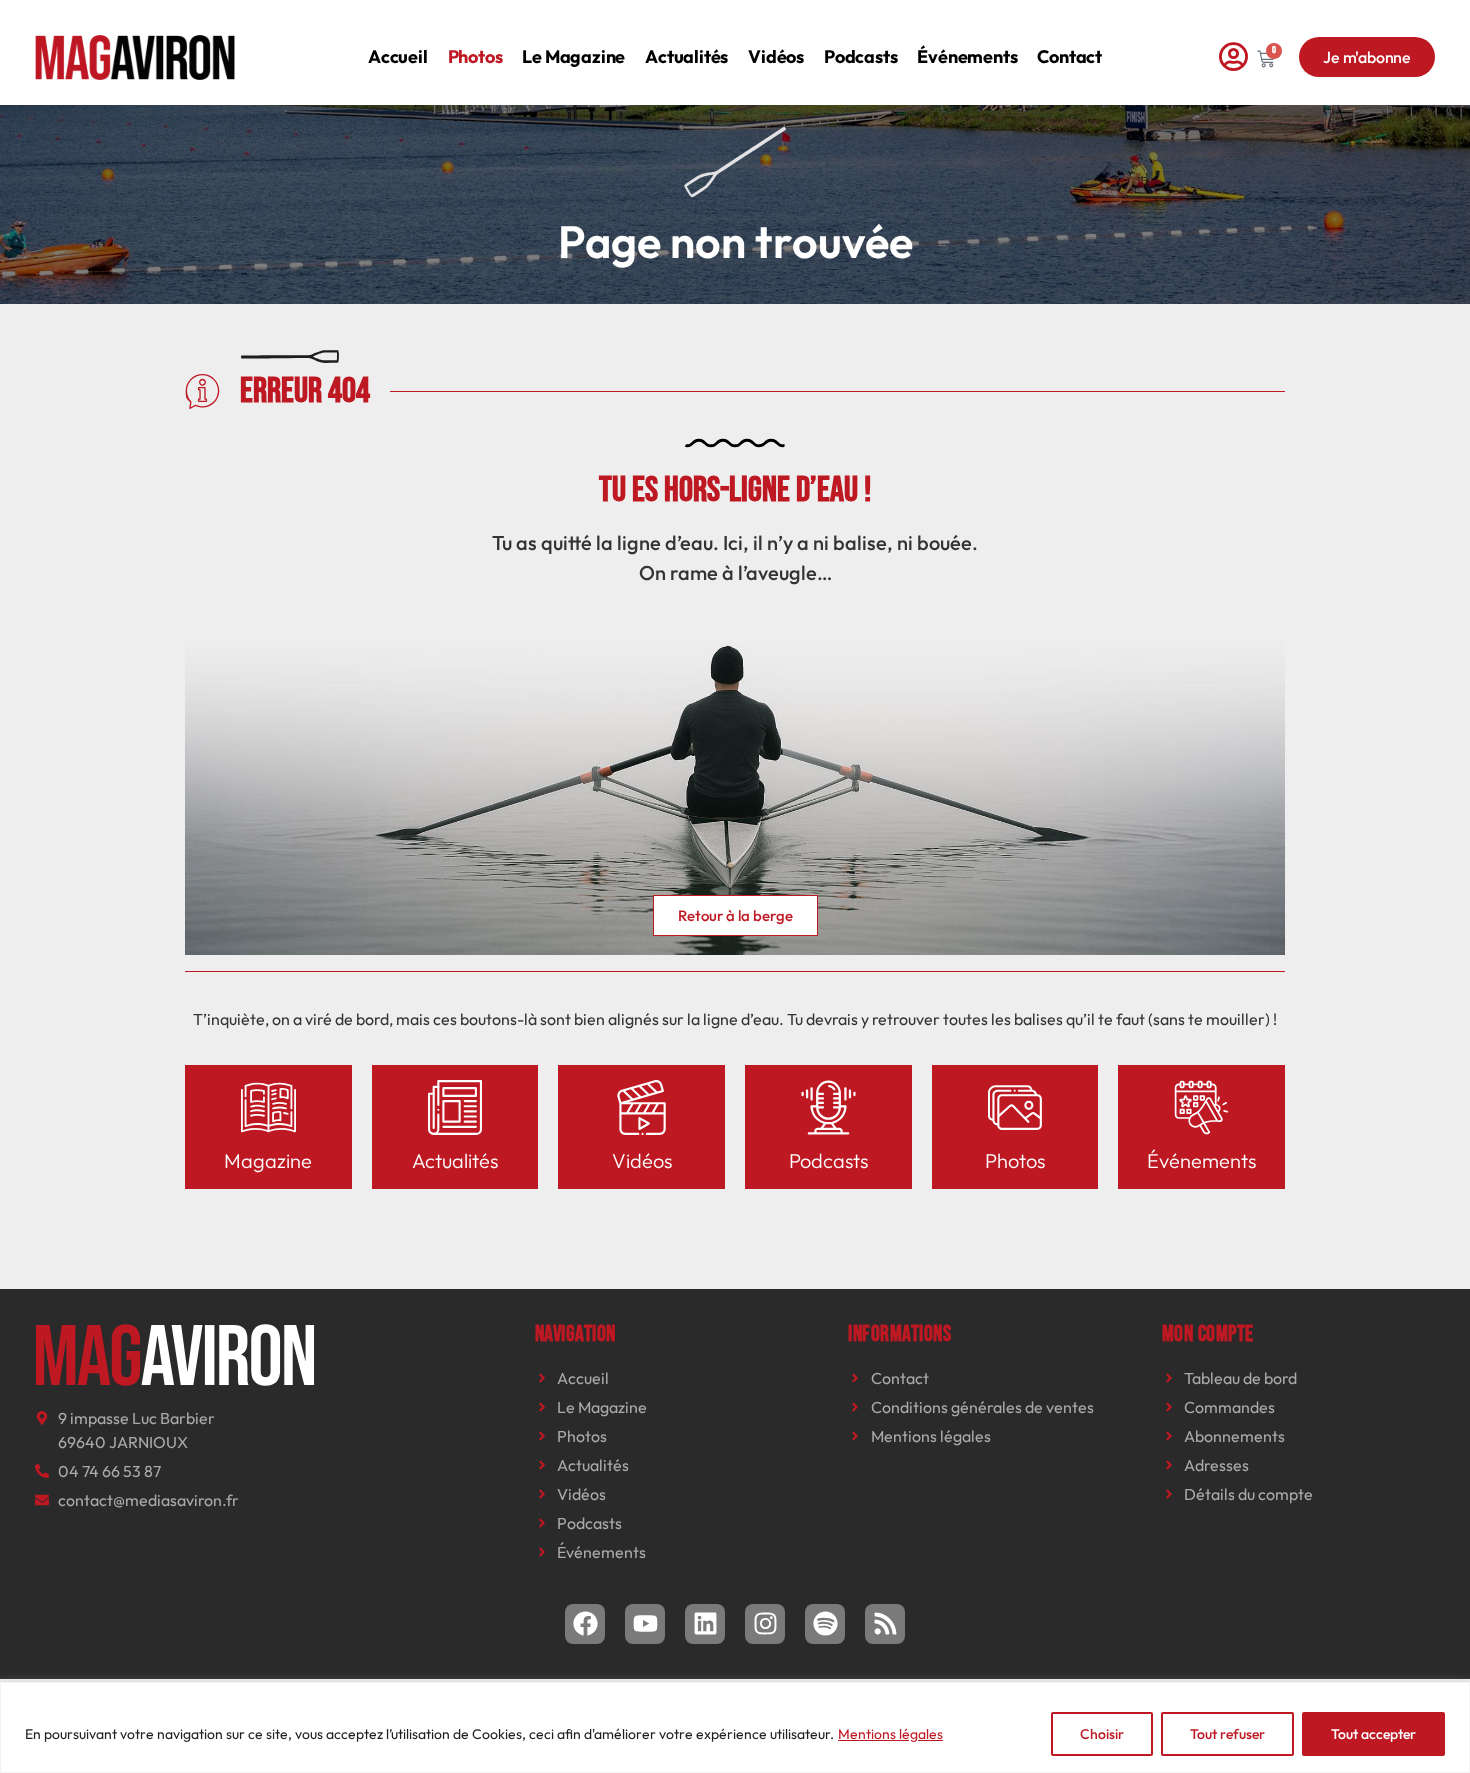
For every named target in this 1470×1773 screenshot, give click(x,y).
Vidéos (776, 56)
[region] (735, 1727)
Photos (475, 56)
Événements (967, 56)
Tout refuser (1227, 1734)
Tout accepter (1373, 1734)
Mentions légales (890, 1734)
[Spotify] (825, 1624)
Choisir (1102, 1734)
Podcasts (860, 56)
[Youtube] (645, 1624)
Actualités (686, 56)
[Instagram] (765, 1624)
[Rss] (885, 1624)
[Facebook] (585, 1624)
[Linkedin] (705, 1624)
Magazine (268, 1160)
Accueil (398, 56)
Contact (1069, 56)
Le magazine (573, 56)
